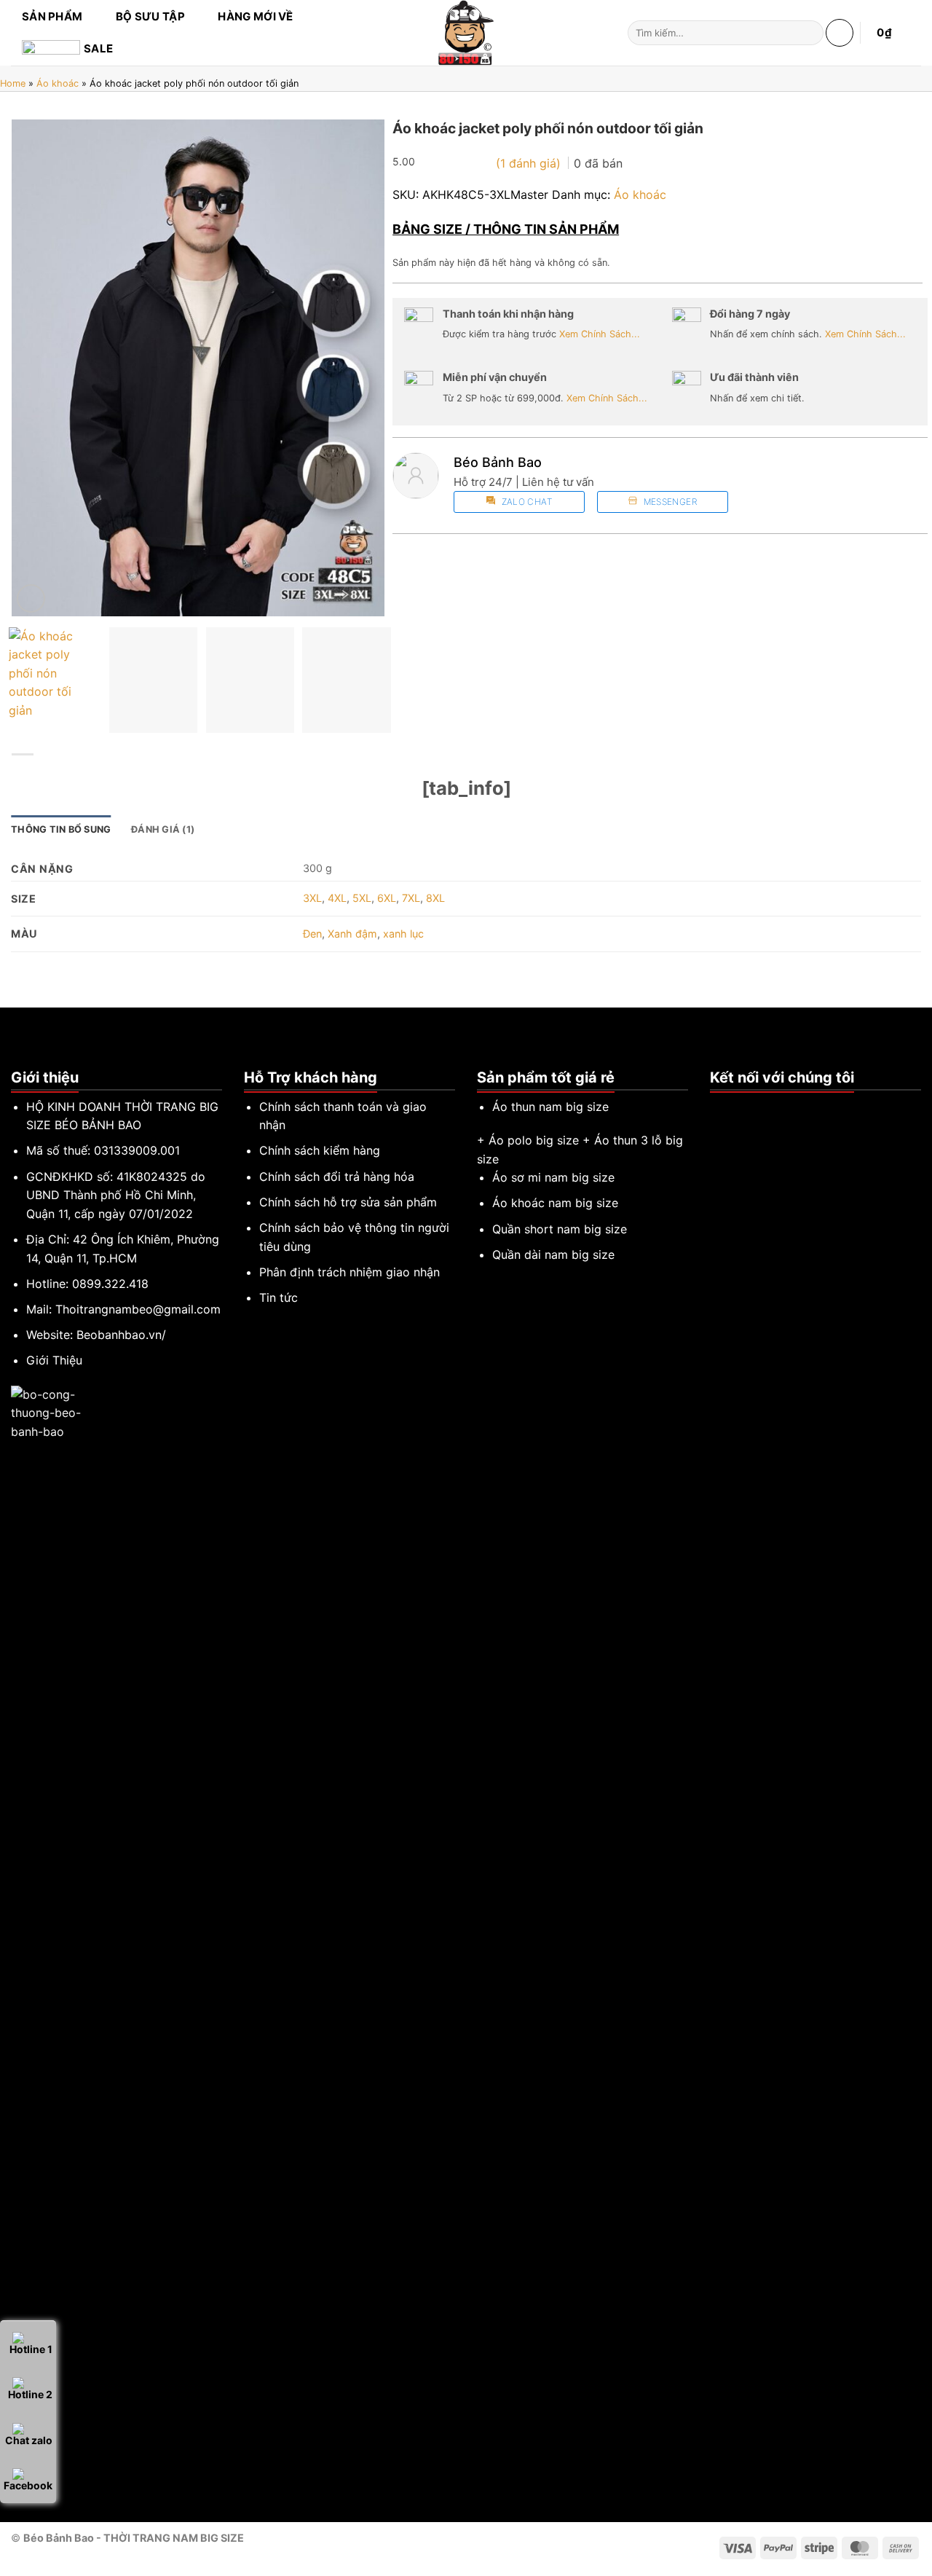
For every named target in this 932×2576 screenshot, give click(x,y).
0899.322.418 (110, 1284)
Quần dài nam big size (553, 1254)
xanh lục (403, 934)
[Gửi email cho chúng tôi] (754, 1107)
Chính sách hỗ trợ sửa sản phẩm (348, 1202)
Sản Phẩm (52, 16)
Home (13, 83)
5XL (362, 898)
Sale (98, 48)
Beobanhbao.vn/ (121, 1335)
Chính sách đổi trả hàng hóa (337, 1177)
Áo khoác (58, 83)
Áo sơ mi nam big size (553, 1177)
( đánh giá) (530, 163)
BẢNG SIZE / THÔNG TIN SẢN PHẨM (506, 229)
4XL (337, 898)
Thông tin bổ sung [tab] (61, 829)
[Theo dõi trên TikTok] (737, 1107)
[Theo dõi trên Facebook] (719, 1107)
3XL (312, 898)
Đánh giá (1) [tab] (163, 829)
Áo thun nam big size (550, 1107)
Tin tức (279, 1297)
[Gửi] (809, 33)
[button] (840, 33)
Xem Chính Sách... (600, 334)
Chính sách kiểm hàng (320, 1150)
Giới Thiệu (54, 1360)
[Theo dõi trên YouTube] (772, 1107)
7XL (411, 898)
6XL (387, 898)
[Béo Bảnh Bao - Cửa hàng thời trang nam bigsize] (466, 33)
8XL (435, 898)
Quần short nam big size (560, 1229)
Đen (312, 934)
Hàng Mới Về (255, 16)
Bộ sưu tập (150, 16)
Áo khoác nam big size (555, 1203)
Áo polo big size (534, 1140)
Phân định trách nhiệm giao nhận (349, 1272)
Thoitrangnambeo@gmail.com (138, 1309)
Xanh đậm (352, 934)
